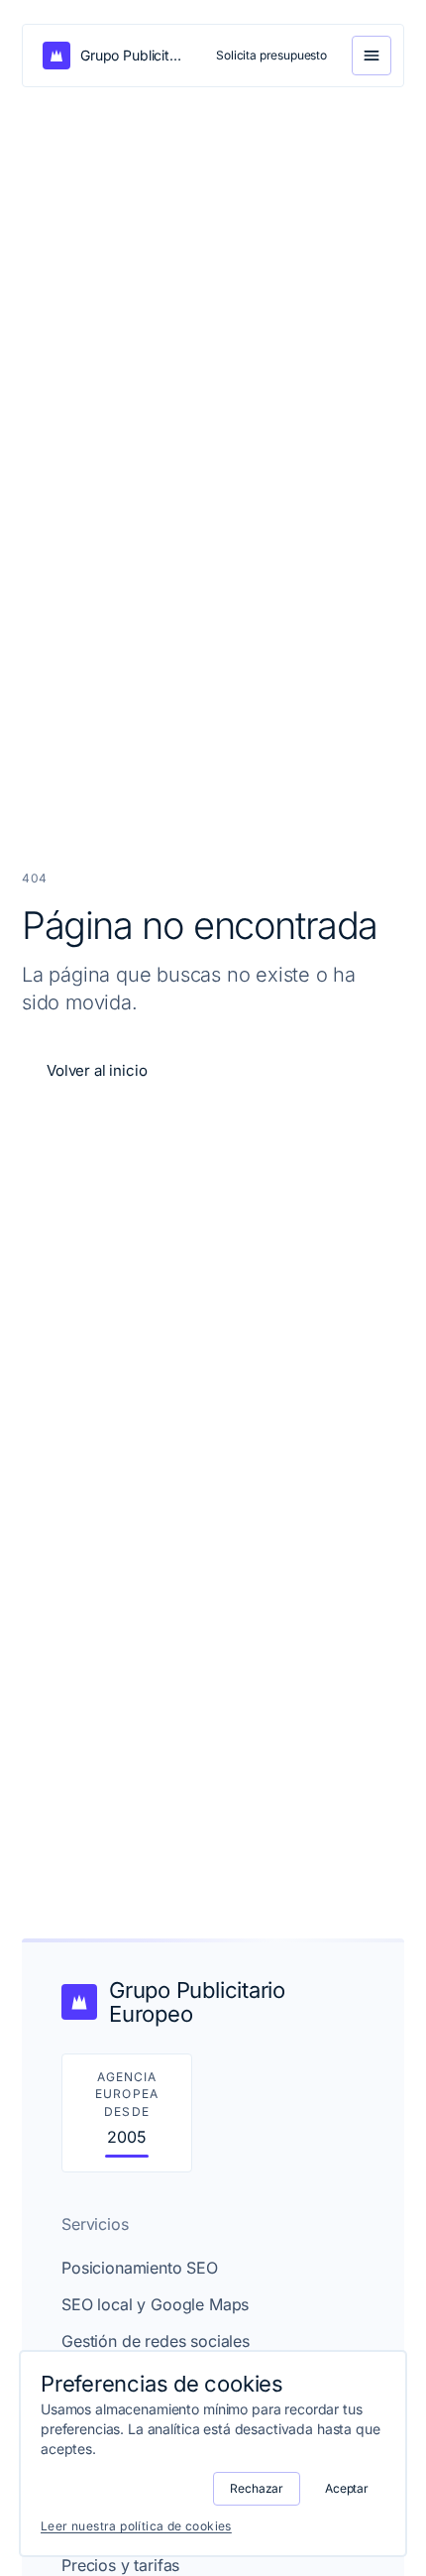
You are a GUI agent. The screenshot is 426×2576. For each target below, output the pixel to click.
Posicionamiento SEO (140, 2268)
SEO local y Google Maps (155, 2304)
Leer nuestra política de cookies (136, 2526)
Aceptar (347, 2488)
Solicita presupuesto (271, 55)
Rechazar (257, 2488)
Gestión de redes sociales (156, 2341)
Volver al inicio (97, 1070)
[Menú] (372, 56)
